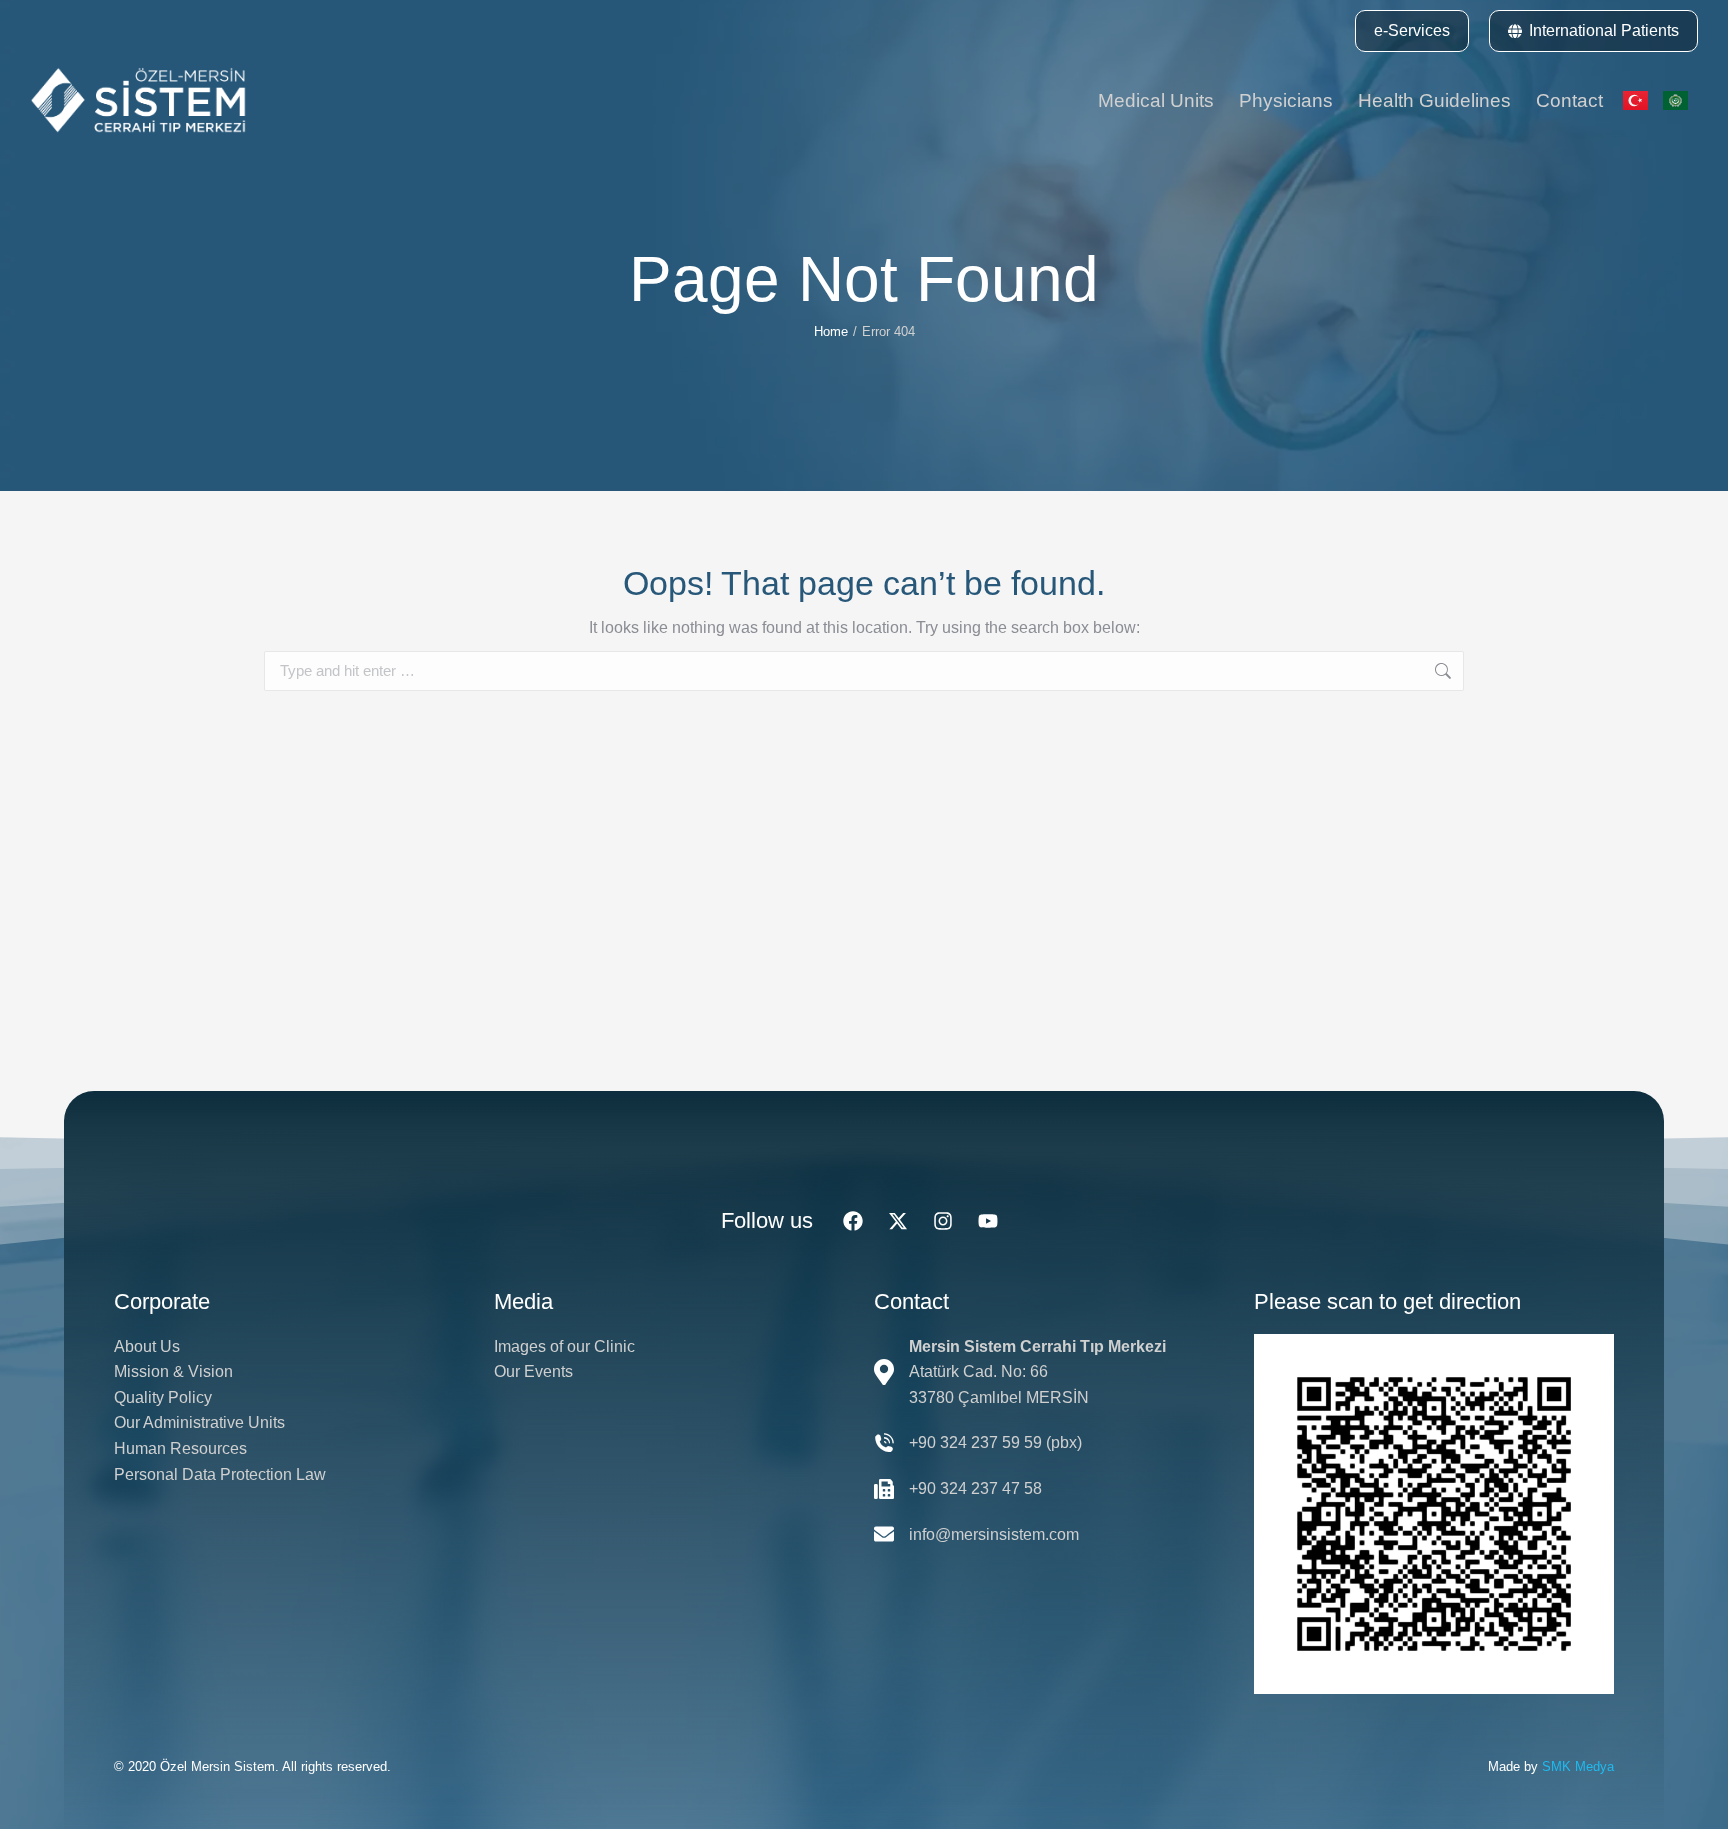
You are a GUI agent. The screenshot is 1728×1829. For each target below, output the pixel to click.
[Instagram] (943, 1221)
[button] (1412, 31)
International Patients (1604, 30)
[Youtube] (988, 1221)
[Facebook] (853, 1221)
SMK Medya (1578, 1766)
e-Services (1412, 30)
